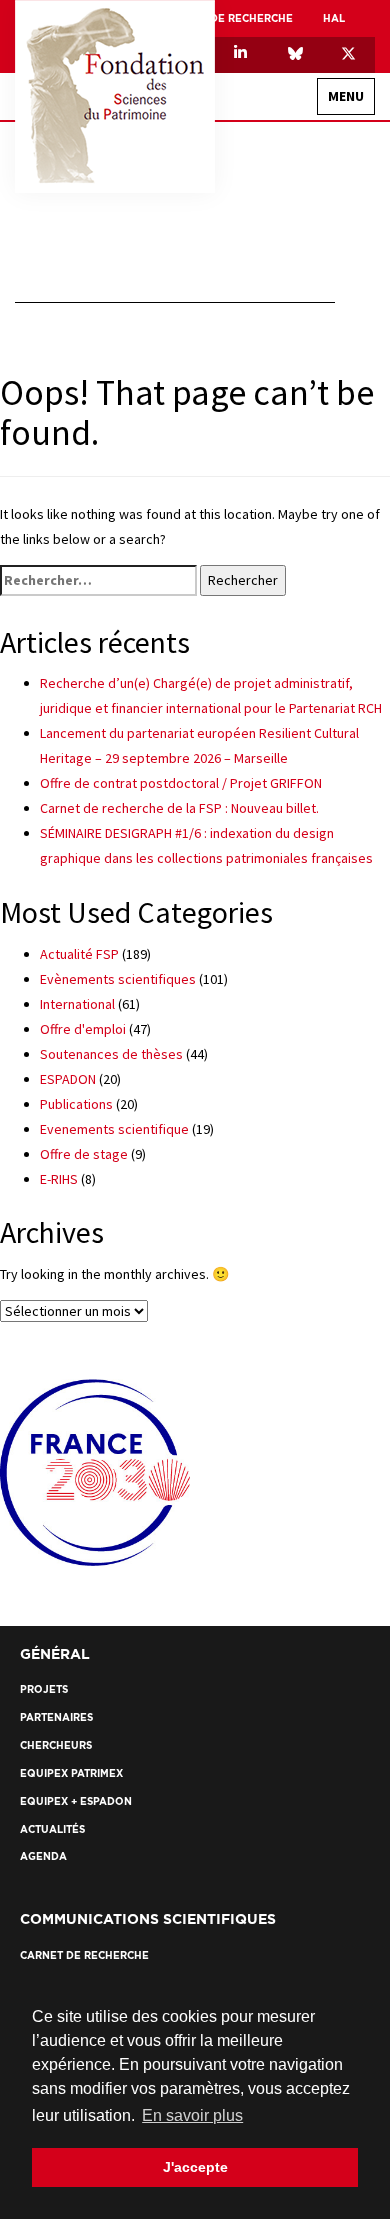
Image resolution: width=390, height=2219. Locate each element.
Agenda (313, 672)
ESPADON (68, 1079)
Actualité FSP (79, 954)
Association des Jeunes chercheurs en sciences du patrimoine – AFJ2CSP (202, 292)
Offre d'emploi (83, 1029)
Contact (333, 714)
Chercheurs (301, 517)
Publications (76, 1104)
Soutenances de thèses (111, 1054)
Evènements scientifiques (118, 979)
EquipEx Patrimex (288, 327)
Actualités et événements (278, 594)
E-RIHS (59, 1179)
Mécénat (310, 397)
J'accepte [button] (195, 2167)
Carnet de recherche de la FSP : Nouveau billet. (179, 808)
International (293, 257)
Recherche (327, 439)
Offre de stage (84, 1154)
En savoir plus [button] (192, 2115)
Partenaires (322, 764)
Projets (312, 482)
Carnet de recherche (228, 18)
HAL (334, 18)
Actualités (303, 637)
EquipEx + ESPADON (283, 362)
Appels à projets (288, 552)
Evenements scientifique (114, 1129)
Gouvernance (295, 222)
